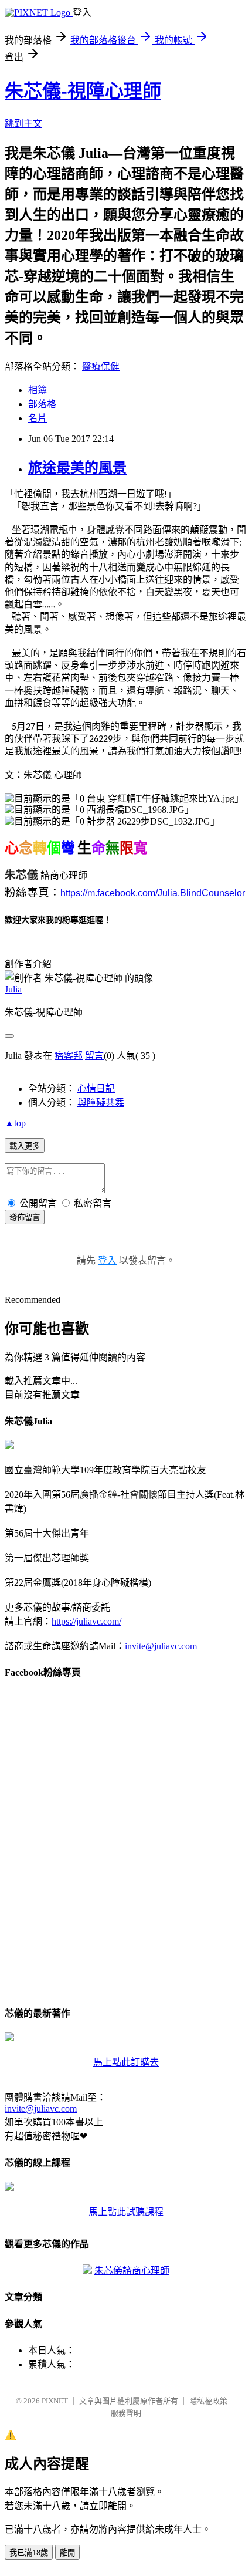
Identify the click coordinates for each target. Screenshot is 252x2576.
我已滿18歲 (29, 2553)
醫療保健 (101, 367)
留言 (94, 1056)
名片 (38, 418)
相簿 (38, 390)
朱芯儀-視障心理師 (83, 91)
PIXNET (55, 2401)
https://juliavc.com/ (86, 1621)
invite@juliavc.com (161, 1646)
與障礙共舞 (101, 1103)
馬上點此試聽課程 (126, 2212)
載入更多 (25, 1146)
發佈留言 (25, 1218)
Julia (13, 989)
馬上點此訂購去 (126, 2062)
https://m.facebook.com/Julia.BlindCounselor (153, 893)
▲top (15, 1123)
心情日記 (96, 1088)
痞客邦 (69, 1056)
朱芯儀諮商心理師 (132, 2271)
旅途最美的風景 (77, 468)
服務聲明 (126, 2413)
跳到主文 (23, 124)
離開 (67, 2553)
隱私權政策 (208, 2401)
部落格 (42, 404)
